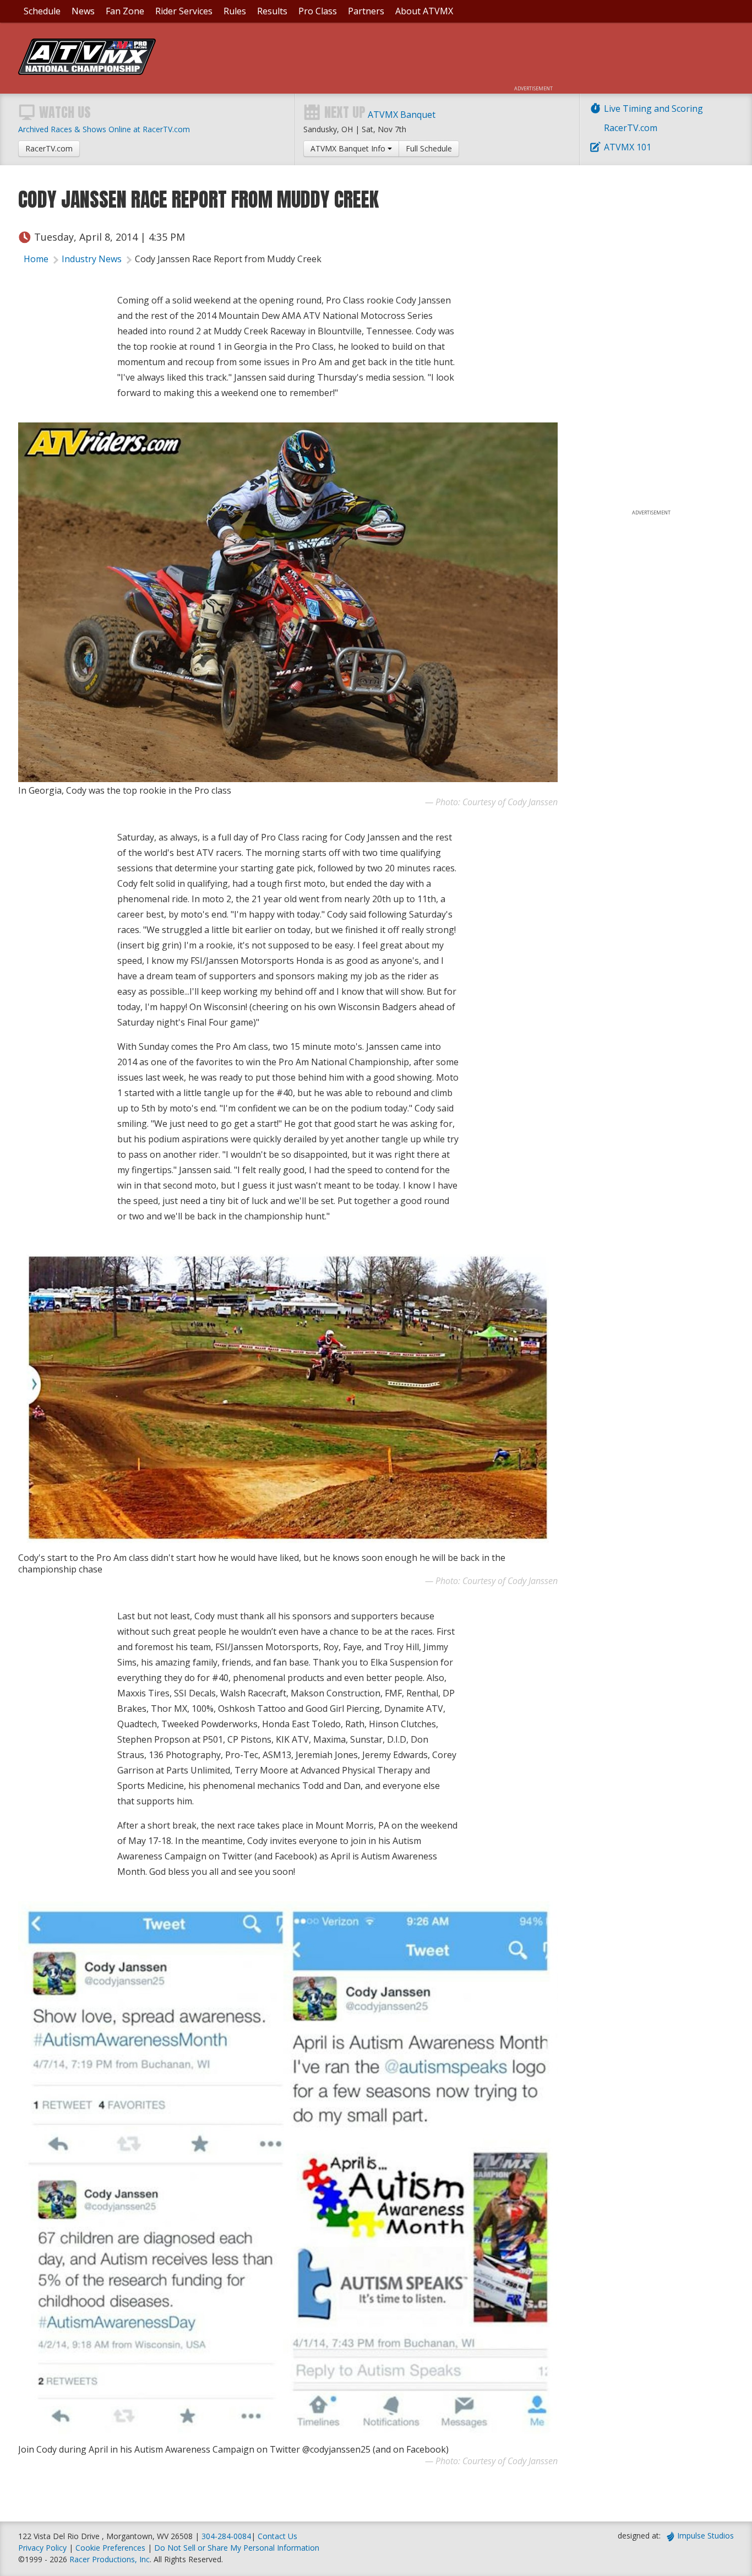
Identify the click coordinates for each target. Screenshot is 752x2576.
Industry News (92, 259)
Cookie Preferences (111, 2548)
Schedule (42, 11)
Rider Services (184, 11)
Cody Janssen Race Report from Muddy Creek (228, 259)
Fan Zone (125, 11)
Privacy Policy (42, 2548)
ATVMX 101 (628, 147)
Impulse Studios (705, 2536)
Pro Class (318, 11)
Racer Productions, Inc (110, 2559)
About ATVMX (424, 11)
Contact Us (277, 2536)
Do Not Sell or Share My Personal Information (237, 2548)
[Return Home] (87, 72)
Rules (235, 11)
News (83, 11)
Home (36, 259)
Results (272, 11)
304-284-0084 (226, 2536)
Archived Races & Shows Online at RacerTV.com (104, 129)
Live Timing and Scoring (653, 109)
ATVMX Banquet (402, 115)
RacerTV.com (631, 128)
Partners (366, 11)
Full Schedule (429, 148)
